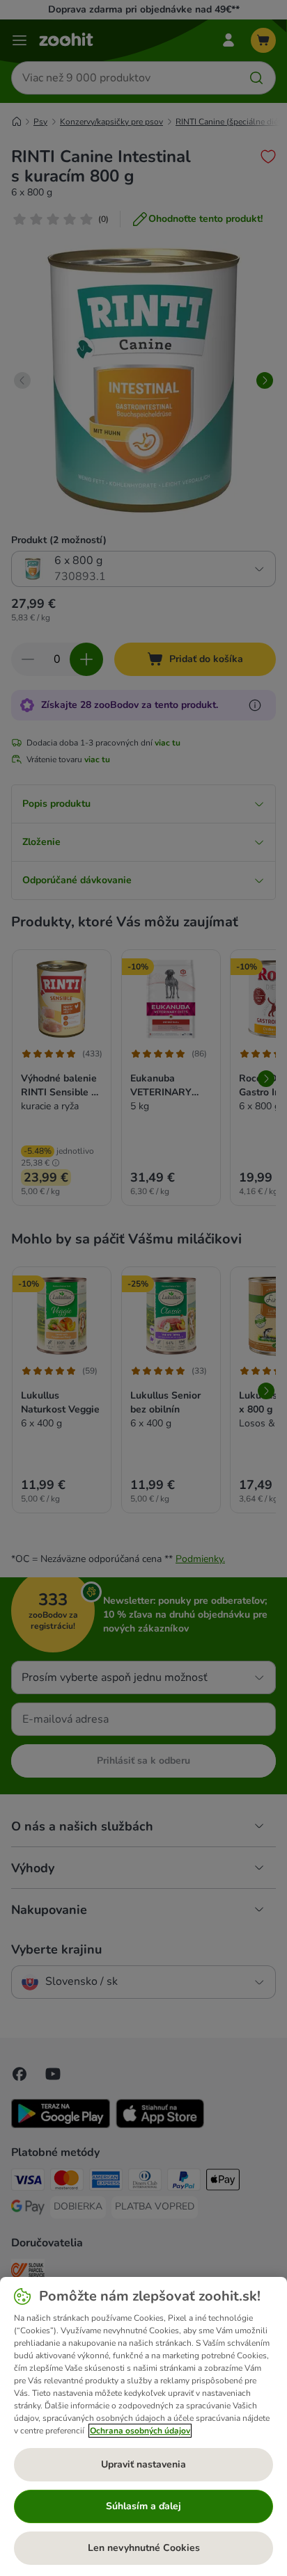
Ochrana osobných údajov (140, 2431)
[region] (143, 2426)
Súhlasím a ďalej (143, 2506)
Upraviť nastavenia (143, 2464)
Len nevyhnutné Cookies (144, 2548)
